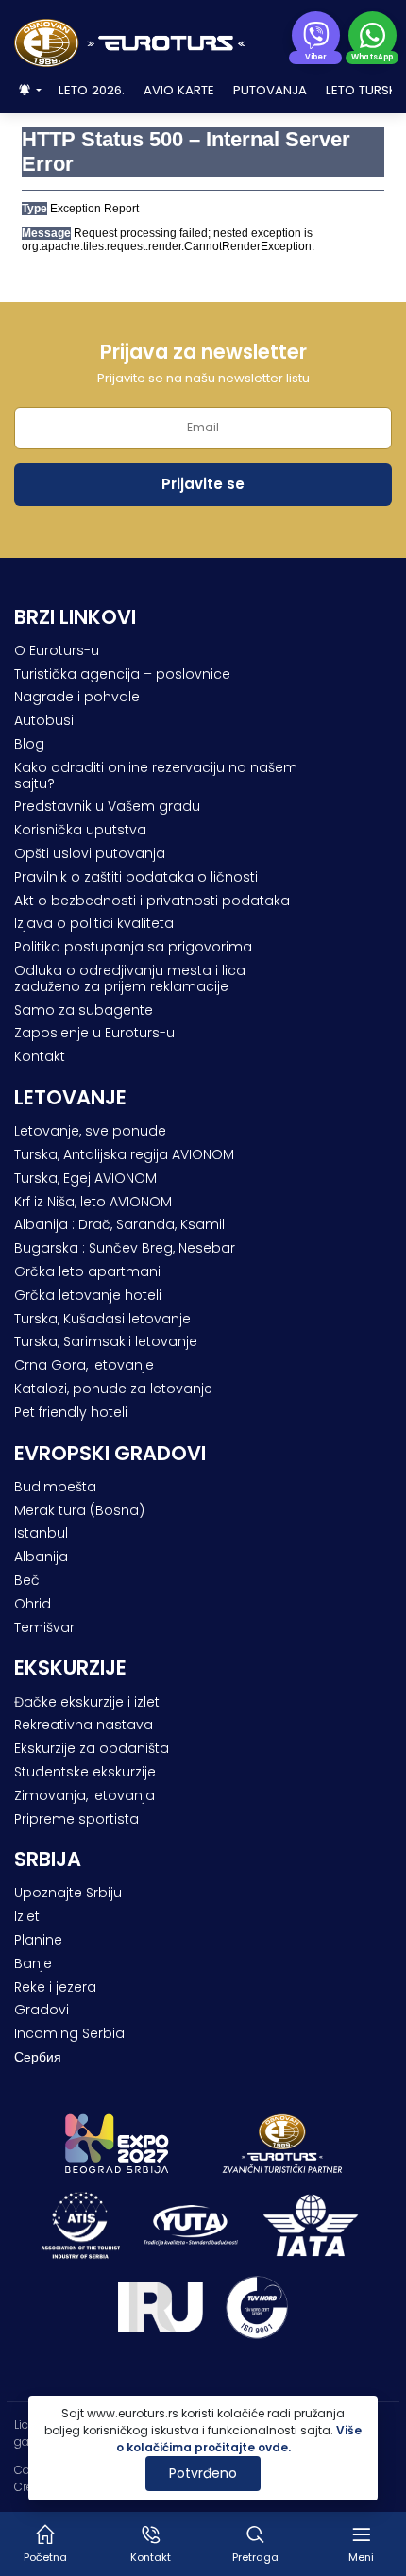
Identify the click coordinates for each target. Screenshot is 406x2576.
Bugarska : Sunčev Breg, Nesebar (125, 1248)
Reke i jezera (55, 1987)
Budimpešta (55, 1487)
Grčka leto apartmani (87, 1271)
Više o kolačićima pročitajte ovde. (239, 2439)
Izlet (27, 1916)
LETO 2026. (92, 90)
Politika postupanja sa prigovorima (133, 947)
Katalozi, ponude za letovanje (113, 1389)
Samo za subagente (84, 1010)
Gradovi (42, 2010)
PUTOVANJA (270, 90)
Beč (27, 1580)
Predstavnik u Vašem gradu (107, 806)
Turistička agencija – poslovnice (122, 674)
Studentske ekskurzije (85, 1772)
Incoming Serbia (69, 2033)
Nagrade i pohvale (77, 697)
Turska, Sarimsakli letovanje (106, 1341)
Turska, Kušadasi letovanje (102, 1319)
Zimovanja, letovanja (85, 1795)
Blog (29, 744)
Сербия (38, 2057)
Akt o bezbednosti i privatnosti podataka (152, 901)
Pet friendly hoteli (71, 1412)
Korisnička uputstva (80, 830)
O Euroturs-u (57, 650)
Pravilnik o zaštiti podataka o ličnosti (136, 877)
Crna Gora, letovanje (84, 1365)
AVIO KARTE (179, 90)
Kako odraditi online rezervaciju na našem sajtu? (156, 775)
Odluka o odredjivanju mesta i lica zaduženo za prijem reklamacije (130, 978)
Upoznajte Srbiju (68, 1893)
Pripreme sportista (76, 1819)
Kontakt (40, 1056)
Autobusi (44, 720)
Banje (33, 1963)
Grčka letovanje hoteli (88, 1295)
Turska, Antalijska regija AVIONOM (124, 1154)
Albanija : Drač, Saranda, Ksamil (119, 1224)
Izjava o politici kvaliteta (94, 923)
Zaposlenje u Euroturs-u (94, 1033)
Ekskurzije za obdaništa (92, 1748)
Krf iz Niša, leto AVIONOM (93, 1202)
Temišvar (44, 1627)
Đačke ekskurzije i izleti (88, 1702)
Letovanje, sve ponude (90, 1131)
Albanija (41, 1557)
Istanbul (41, 1533)
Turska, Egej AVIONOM (85, 1178)
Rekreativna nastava (84, 1725)
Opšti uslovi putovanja (90, 853)
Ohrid (33, 1604)
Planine (38, 1940)
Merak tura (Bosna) (79, 1510)
